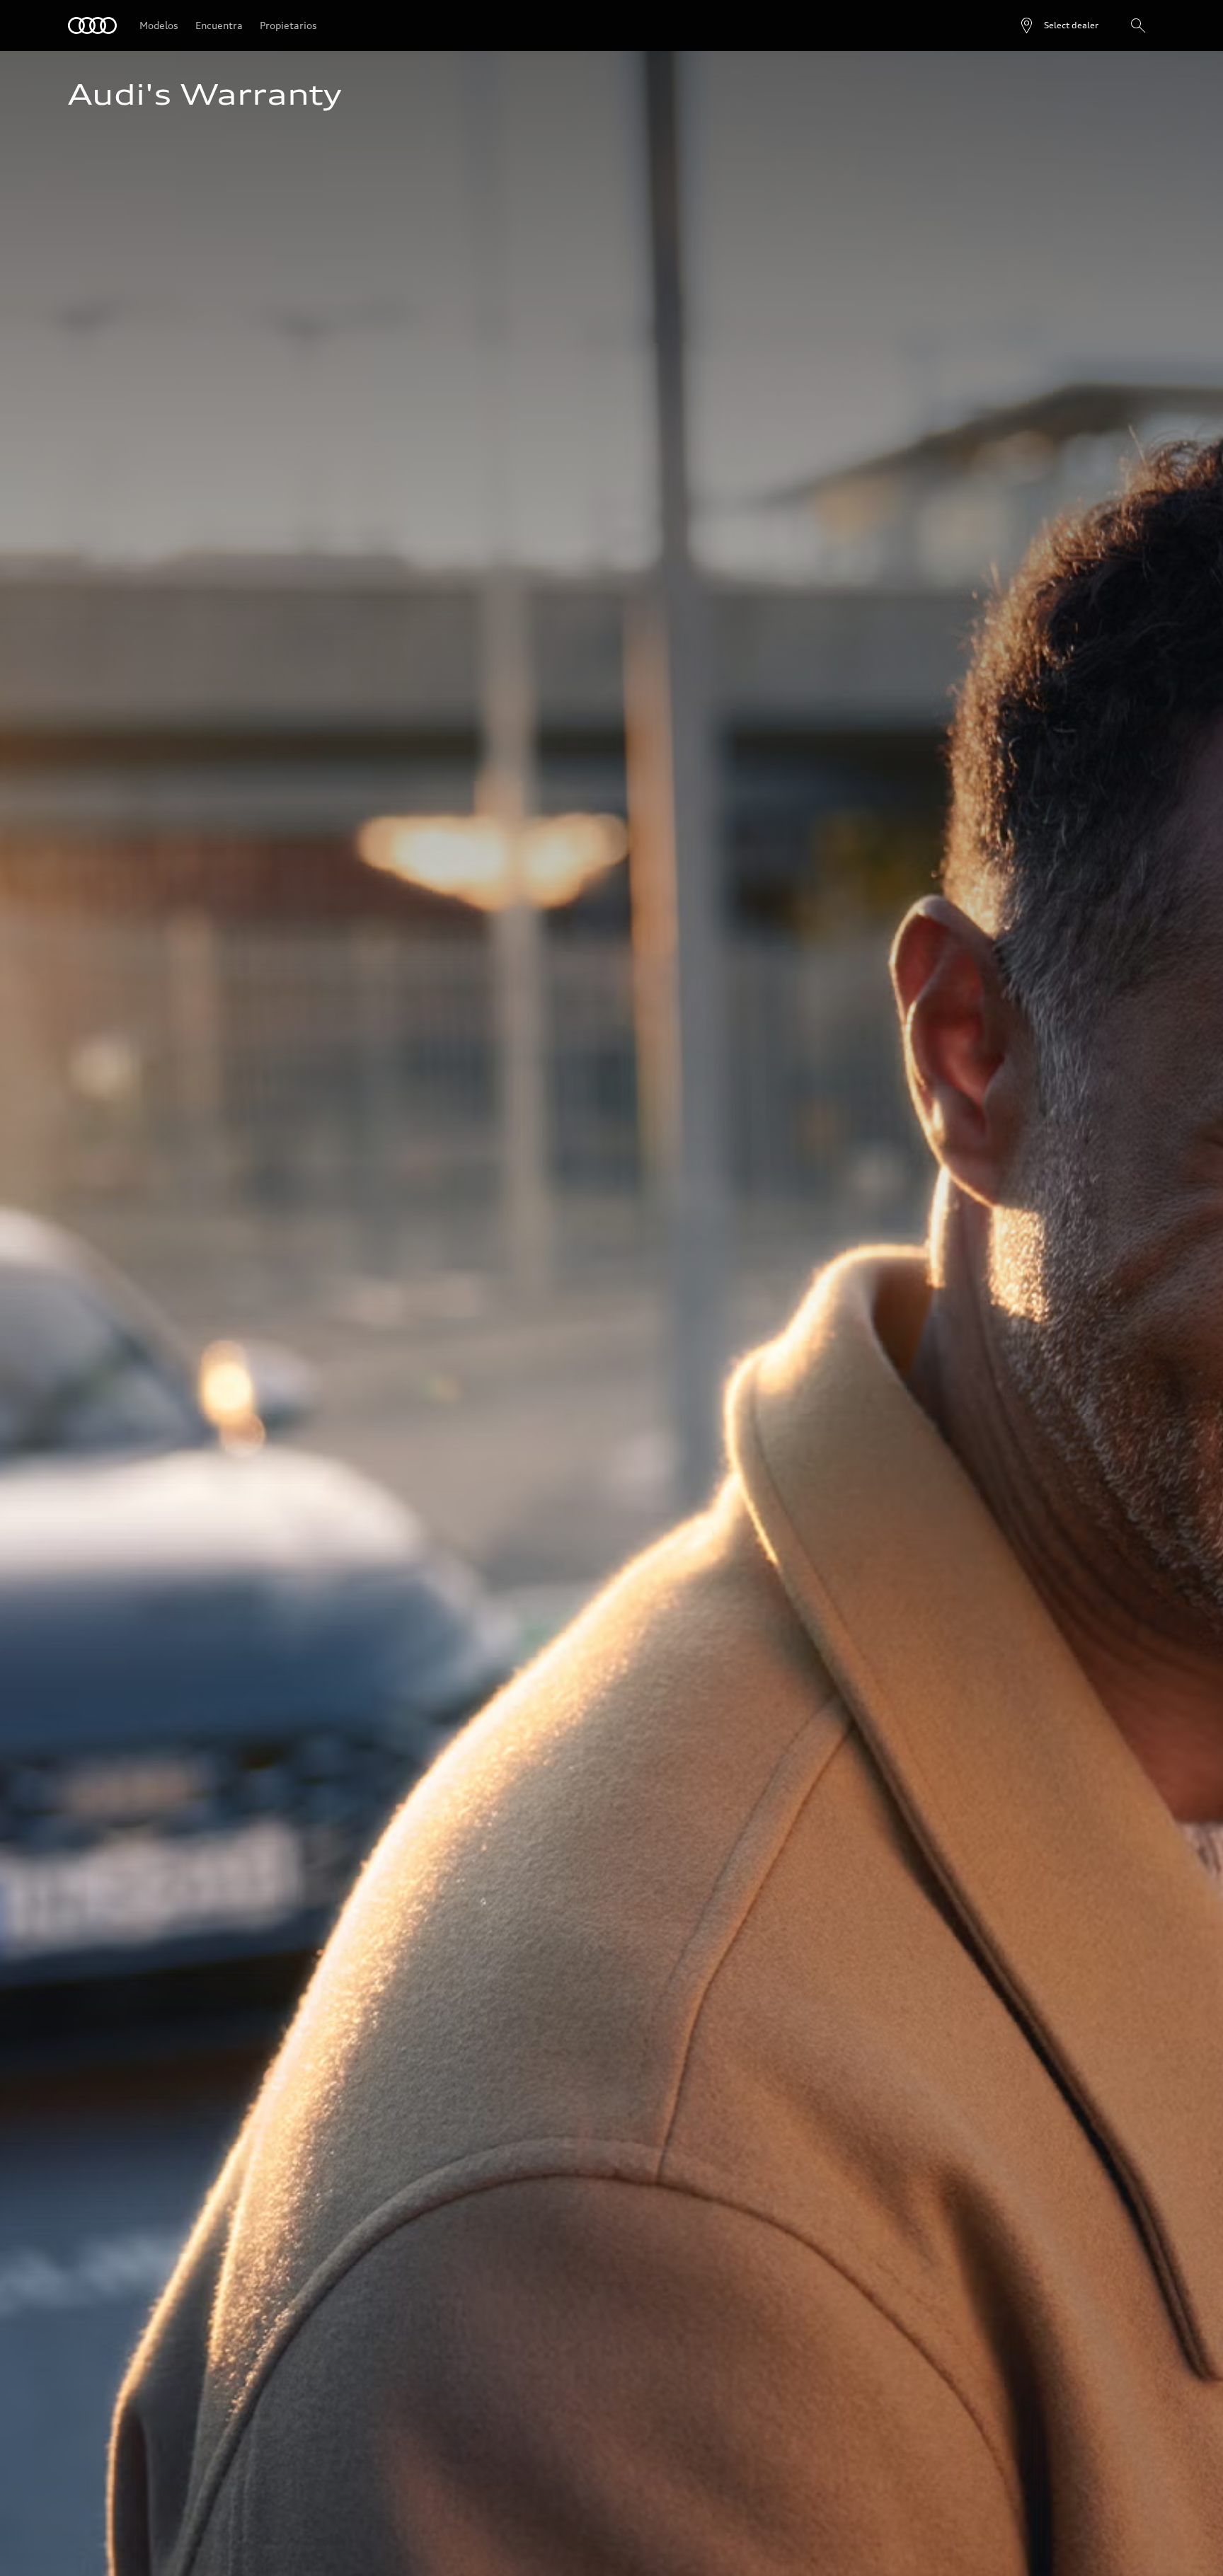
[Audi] (92, 25)
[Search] (1138, 25)
